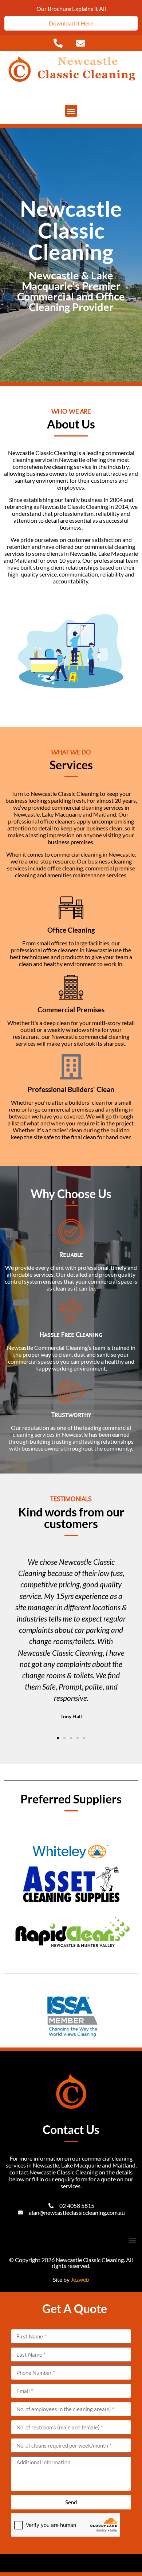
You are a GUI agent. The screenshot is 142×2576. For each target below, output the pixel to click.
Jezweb (80, 2279)
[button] (71, 111)
